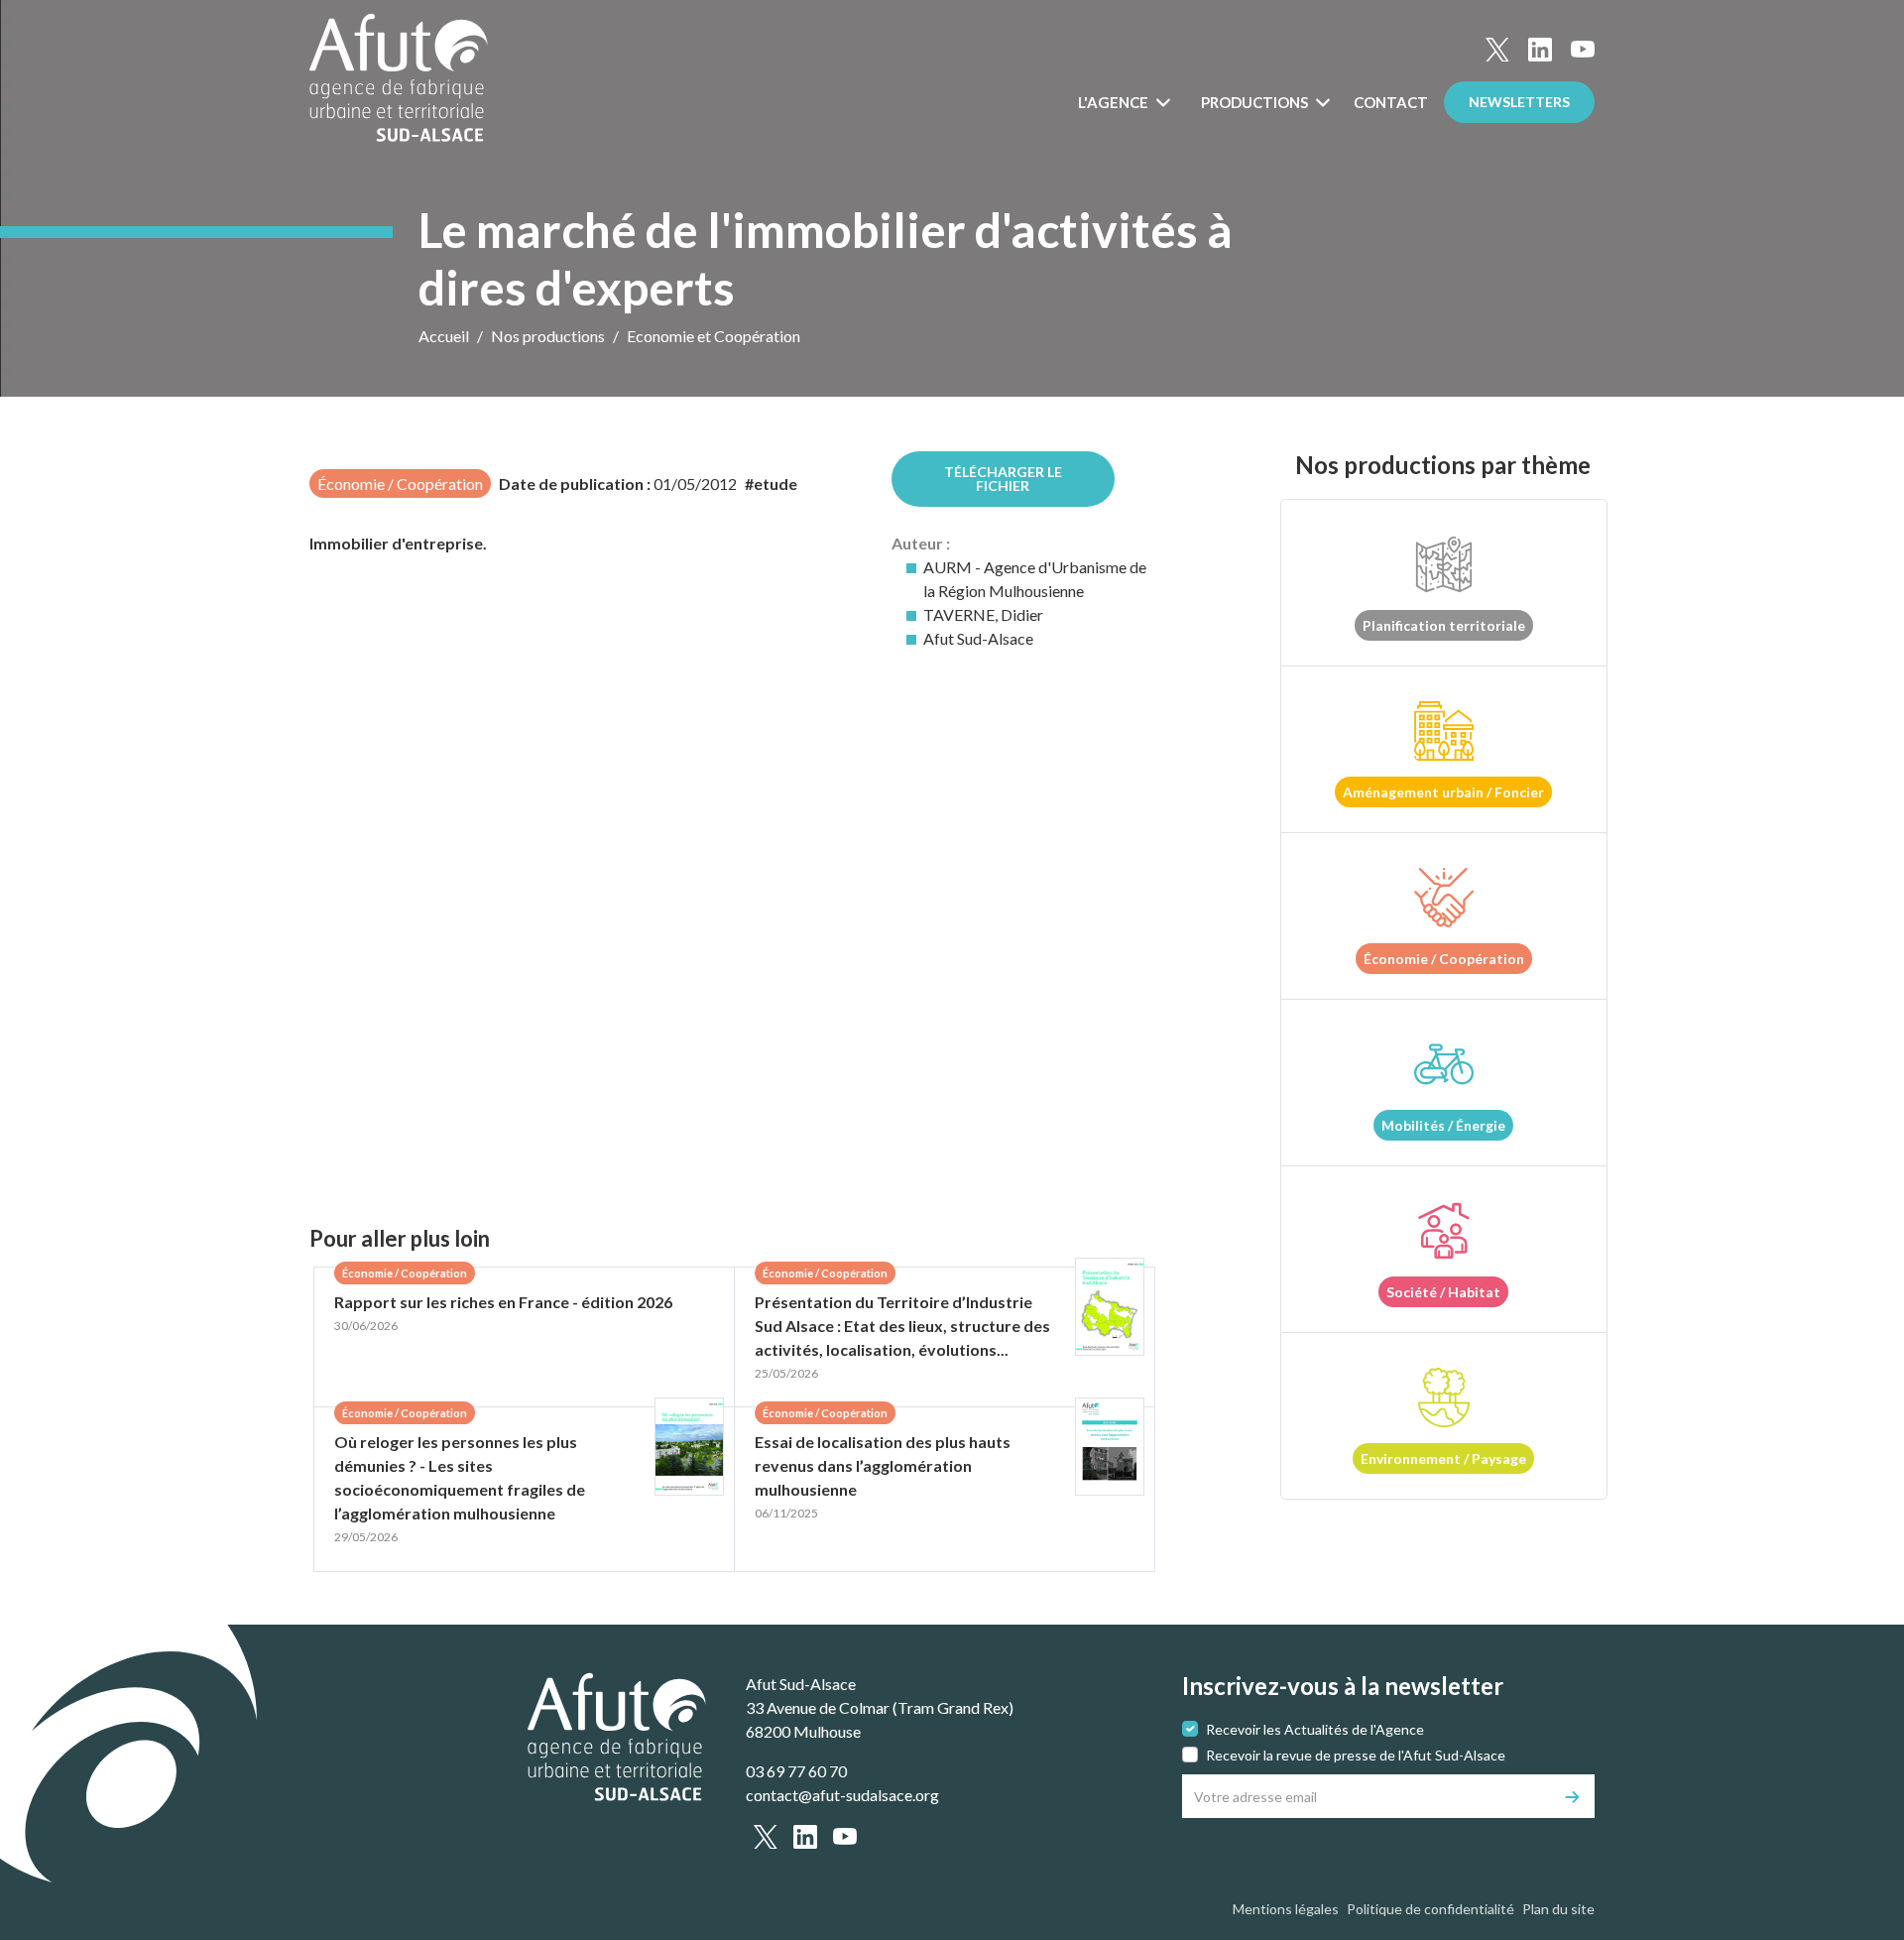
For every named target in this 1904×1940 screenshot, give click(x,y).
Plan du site (1558, 1909)
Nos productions (548, 336)
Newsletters (1519, 102)
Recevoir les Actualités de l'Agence (1315, 1729)
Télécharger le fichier (1003, 479)
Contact (1391, 102)
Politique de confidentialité (1430, 1909)
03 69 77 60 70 (796, 1771)
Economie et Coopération (714, 336)
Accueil (444, 336)
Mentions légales (1286, 1909)
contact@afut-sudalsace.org (842, 1795)
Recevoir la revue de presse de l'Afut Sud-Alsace (1356, 1755)
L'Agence (1115, 102)
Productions (1256, 102)
